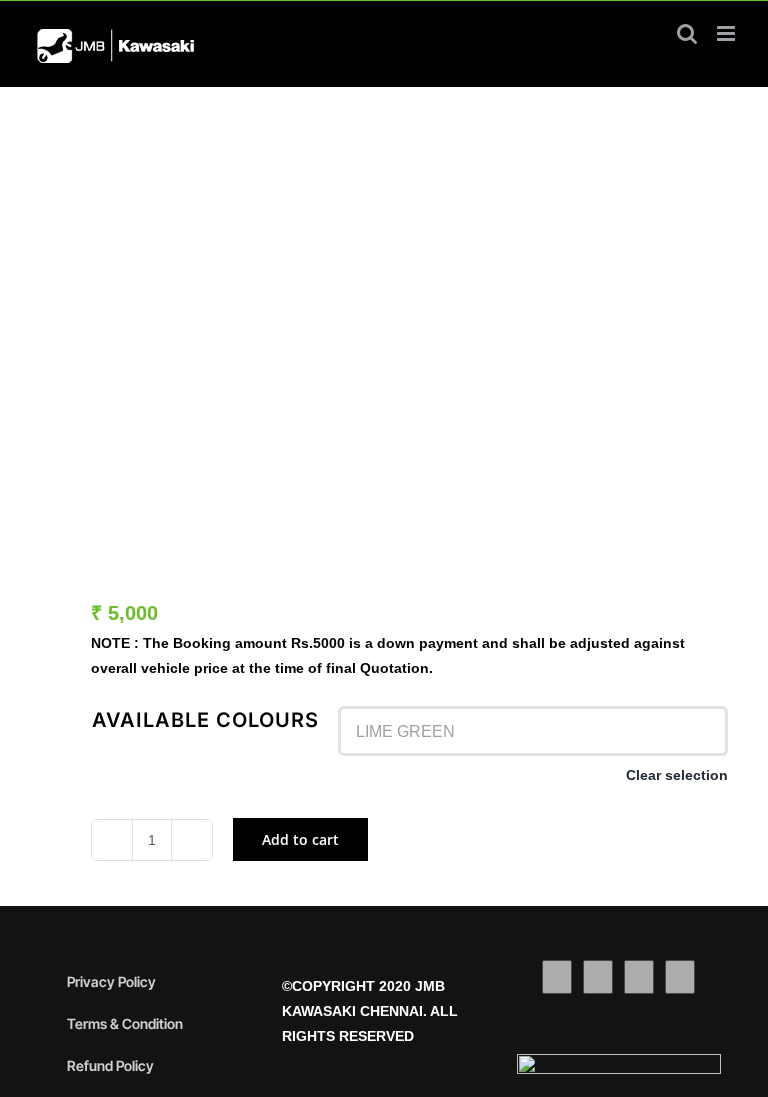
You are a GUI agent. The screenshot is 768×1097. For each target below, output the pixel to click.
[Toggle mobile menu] (727, 33)
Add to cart (300, 839)
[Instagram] (639, 977)
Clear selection (677, 775)
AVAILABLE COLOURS (205, 720)
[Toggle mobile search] (687, 33)
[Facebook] (557, 977)
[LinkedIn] (680, 977)
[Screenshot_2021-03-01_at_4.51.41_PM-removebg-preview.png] (383, 321)
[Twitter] (598, 977)
